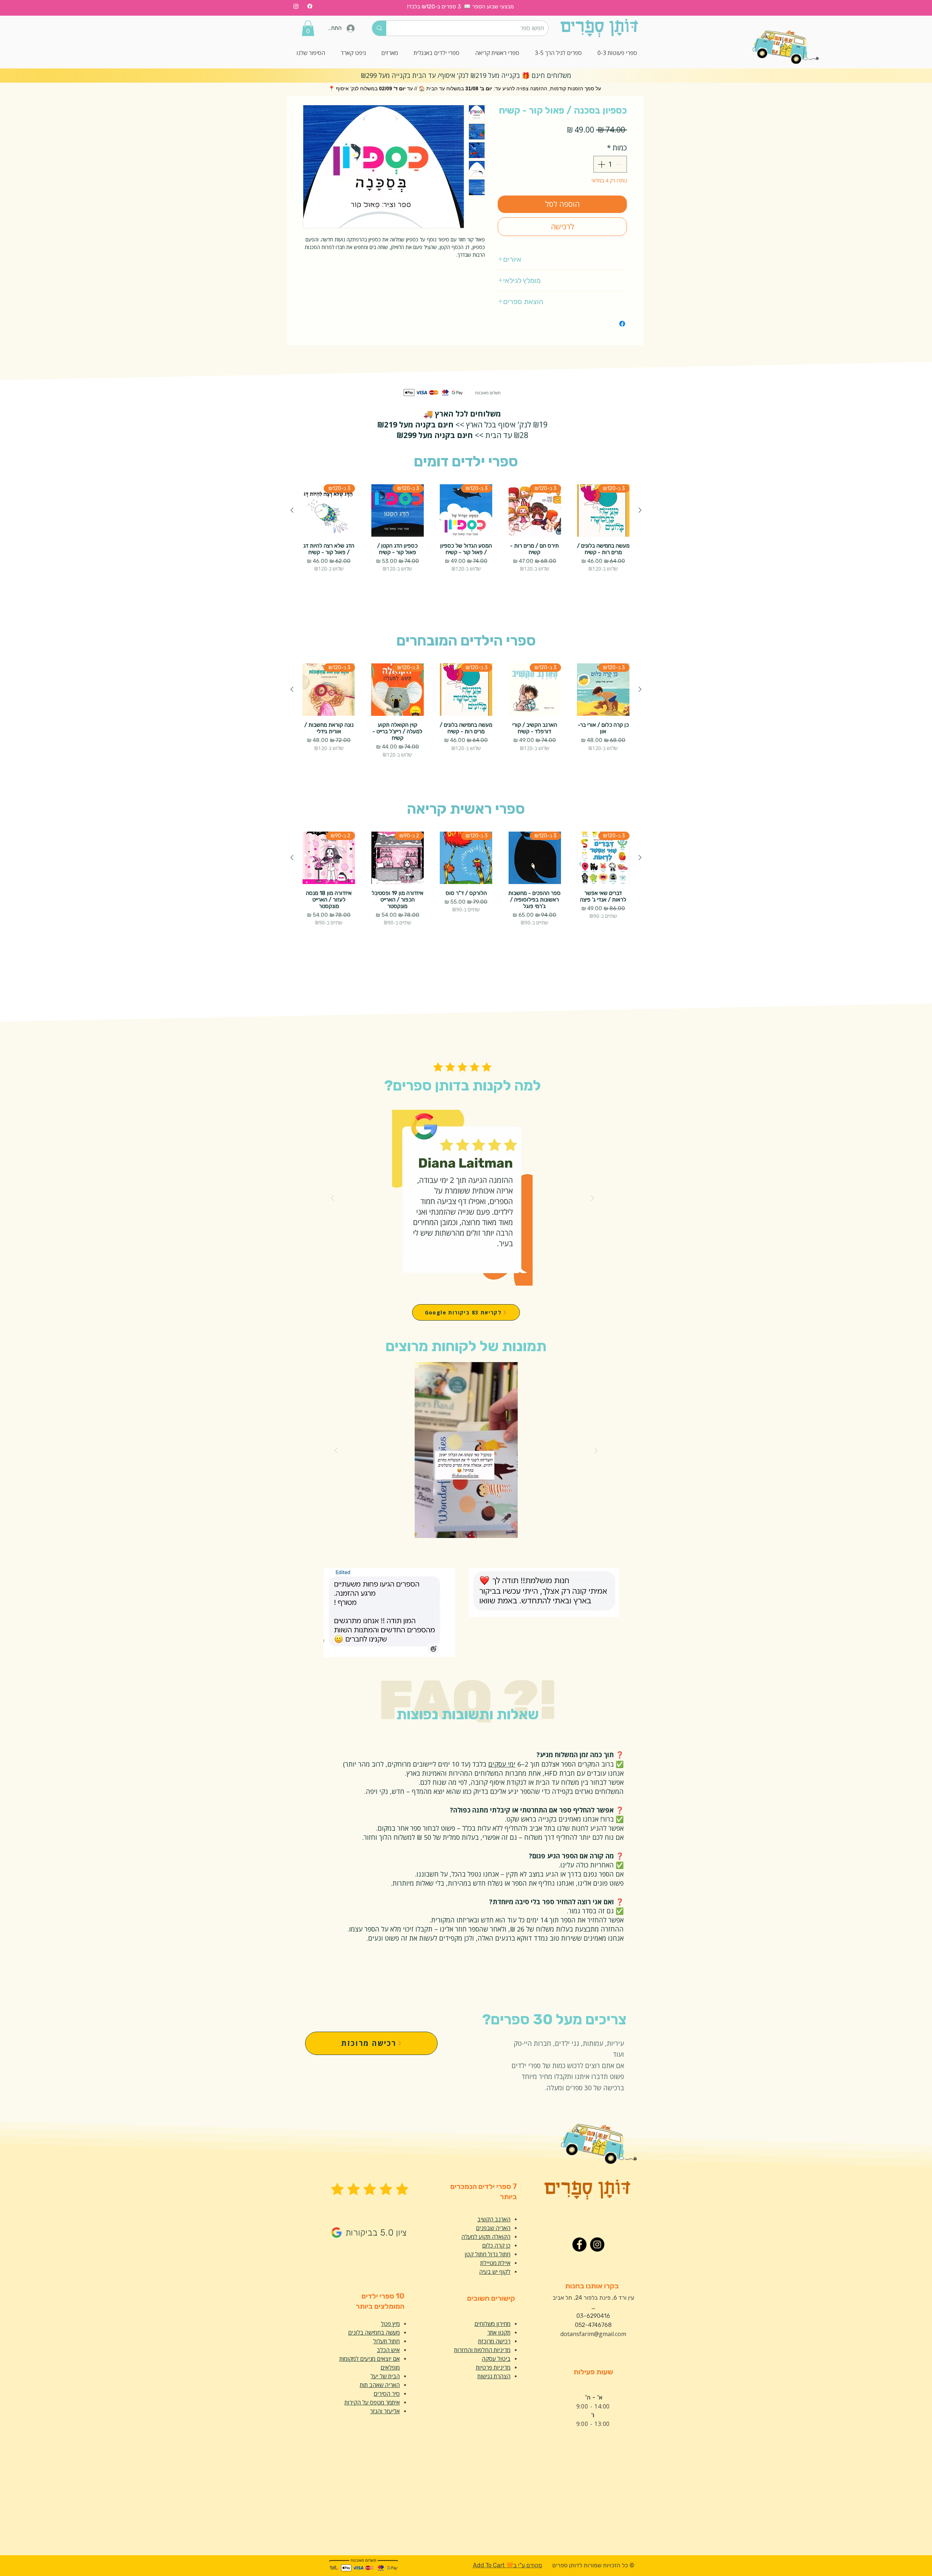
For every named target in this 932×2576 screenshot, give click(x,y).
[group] (466, 541)
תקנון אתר (499, 2332)
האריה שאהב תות (380, 2385)
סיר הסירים (387, 2394)
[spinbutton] (610, 164)
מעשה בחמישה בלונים (374, 2332)
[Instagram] (296, 6)
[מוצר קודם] (640, 510)
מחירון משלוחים (492, 2324)
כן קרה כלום (496, 2245)
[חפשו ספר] (379, 28)
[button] (308, 28)
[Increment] (601, 164)
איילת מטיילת (495, 2263)
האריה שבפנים (493, 2228)
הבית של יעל (385, 2376)
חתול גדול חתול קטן (487, 2254)
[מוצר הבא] (292, 510)
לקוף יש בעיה (495, 2272)
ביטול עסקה (496, 2359)
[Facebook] (310, 6)
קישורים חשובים (491, 2298)
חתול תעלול (386, 2341)
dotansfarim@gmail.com (593, 2334)
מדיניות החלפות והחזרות (482, 2350)
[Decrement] (620, 164)
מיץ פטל (390, 2324)
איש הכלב (388, 2350)
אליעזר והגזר (385, 2411)
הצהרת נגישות (494, 2376)
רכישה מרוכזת (494, 2341)
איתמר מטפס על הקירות (372, 2402)
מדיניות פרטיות (493, 2367)
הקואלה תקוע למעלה (486, 2237)
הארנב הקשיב (494, 2219)
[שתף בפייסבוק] (622, 324)
